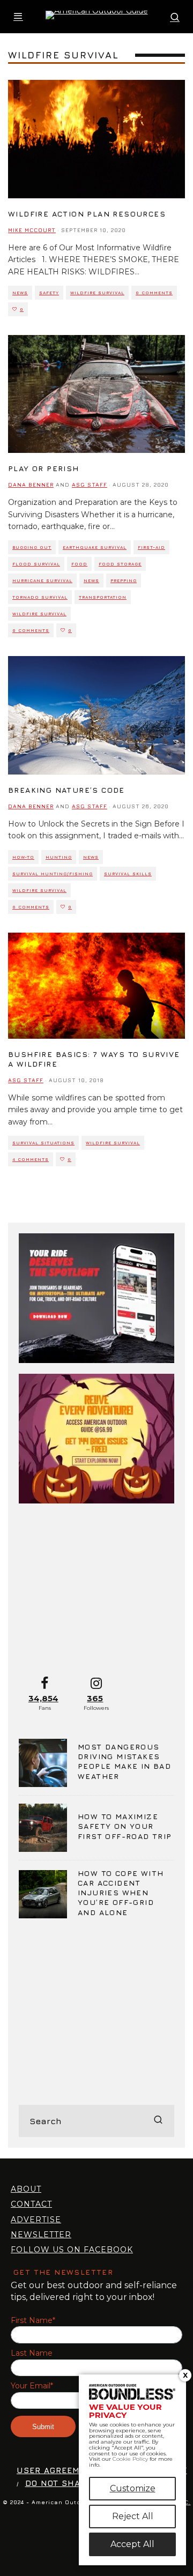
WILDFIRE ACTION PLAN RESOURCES (87, 214)
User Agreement (57, 2470)
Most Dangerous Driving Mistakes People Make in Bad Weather (124, 1761)
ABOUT (26, 2189)
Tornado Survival (40, 597)
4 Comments (31, 1159)
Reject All (133, 2516)
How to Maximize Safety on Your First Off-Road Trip (125, 1826)
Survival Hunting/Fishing (53, 874)
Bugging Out (32, 547)
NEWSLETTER (41, 2235)
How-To (23, 857)
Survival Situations (43, 1143)
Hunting (59, 857)
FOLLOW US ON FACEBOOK (72, 2250)
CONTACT (31, 2204)
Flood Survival (36, 564)
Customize (133, 2488)
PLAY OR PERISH (44, 468)
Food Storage (120, 564)
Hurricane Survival (42, 580)
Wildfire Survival (97, 293)
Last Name (32, 2353)
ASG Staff (90, 485)
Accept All (132, 2544)
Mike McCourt (32, 230)
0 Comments (154, 293)
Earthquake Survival (95, 547)
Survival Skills (128, 874)
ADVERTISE (36, 2220)
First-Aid (151, 547)
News (20, 293)
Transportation (103, 597)
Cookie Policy (130, 2459)
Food (79, 564)
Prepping (124, 580)
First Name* (33, 2321)
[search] (158, 2121)
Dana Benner (31, 485)
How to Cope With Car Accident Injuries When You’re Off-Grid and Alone (121, 1893)
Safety (49, 293)
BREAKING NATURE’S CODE (66, 790)
